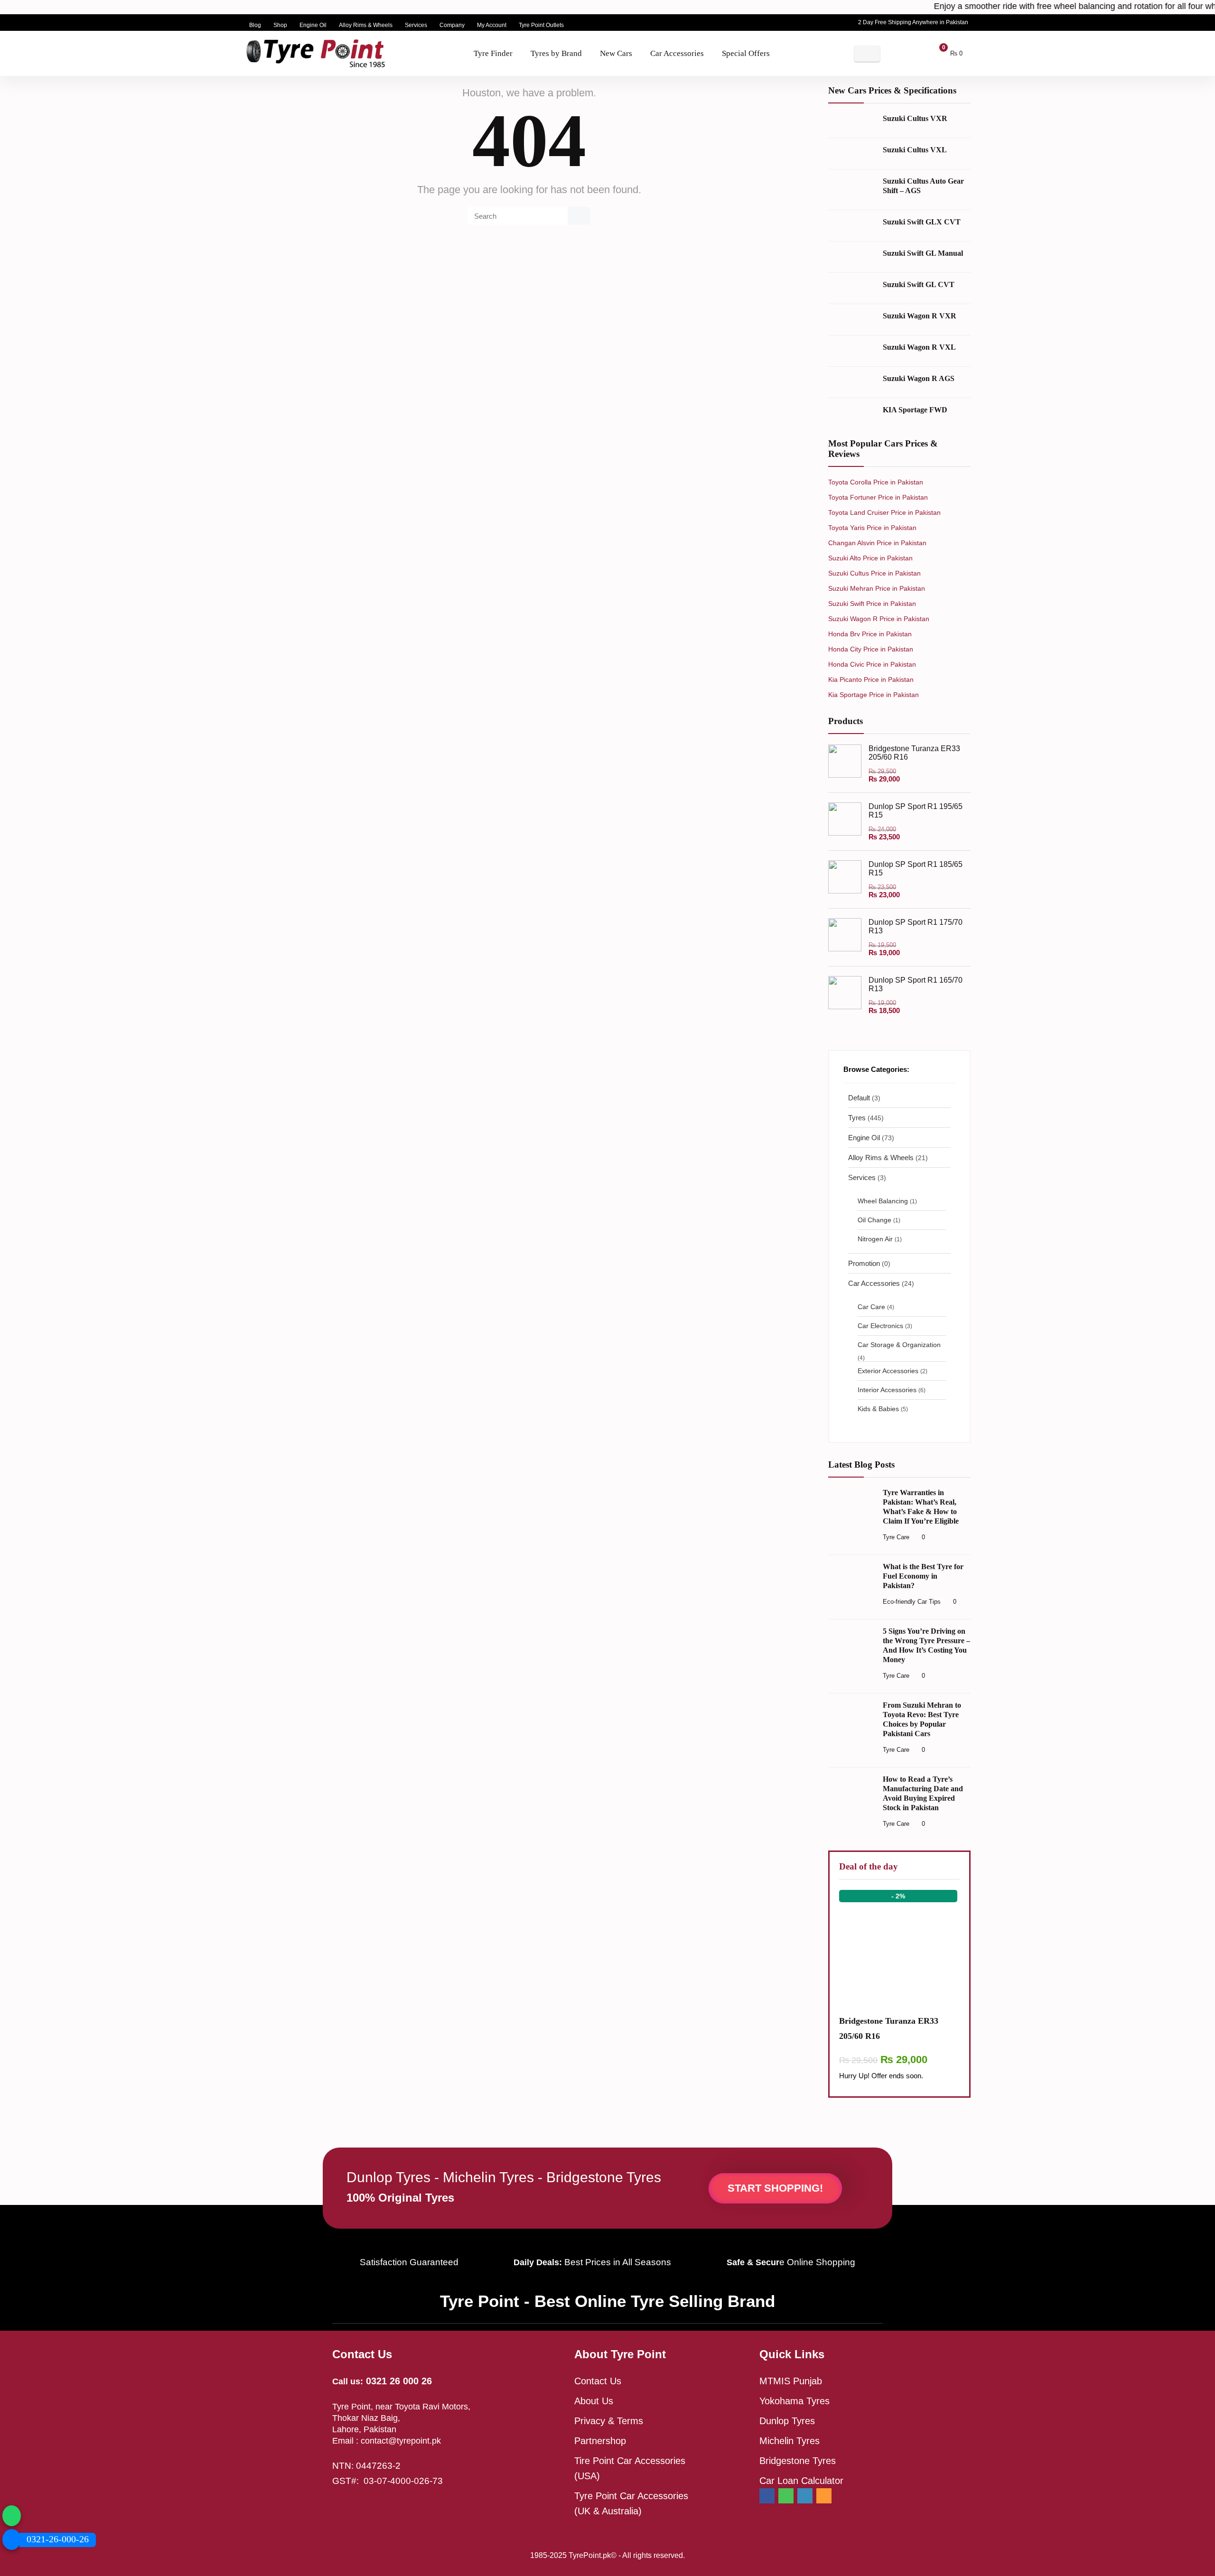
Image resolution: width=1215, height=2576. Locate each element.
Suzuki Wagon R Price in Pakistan (879, 619)
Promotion (864, 1263)
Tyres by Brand (556, 53)
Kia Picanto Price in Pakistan (871, 679)
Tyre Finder (493, 53)
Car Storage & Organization (899, 1345)
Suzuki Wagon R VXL (919, 347)
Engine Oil (313, 25)
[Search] (579, 216)
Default (859, 1098)
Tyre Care (896, 1537)
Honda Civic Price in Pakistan (872, 664)
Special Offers (746, 53)
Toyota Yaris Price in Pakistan (872, 528)
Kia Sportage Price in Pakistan (874, 695)
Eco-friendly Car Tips (912, 1602)
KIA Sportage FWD (915, 410)
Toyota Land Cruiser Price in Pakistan (884, 512)
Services (416, 25)
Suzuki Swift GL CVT (919, 284)
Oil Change (874, 1220)
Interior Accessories (887, 1390)
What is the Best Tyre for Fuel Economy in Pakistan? (923, 1576)
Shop (280, 25)
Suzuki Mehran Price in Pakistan (877, 588)
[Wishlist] (913, 53)
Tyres (857, 1118)
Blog (255, 25)
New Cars (616, 53)
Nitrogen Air (875, 1239)
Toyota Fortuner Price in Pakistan (878, 497)
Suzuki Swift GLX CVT (922, 222)
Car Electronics (880, 1326)
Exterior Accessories (888, 1371)
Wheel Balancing (883, 1201)
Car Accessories (677, 53)
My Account (492, 25)
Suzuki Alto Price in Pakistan (870, 558)
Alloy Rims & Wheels (366, 25)
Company (452, 25)
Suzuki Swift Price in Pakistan (872, 604)
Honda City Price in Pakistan (871, 649)
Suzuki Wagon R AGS (919, 378)
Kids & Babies (878, 1409)
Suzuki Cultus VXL (915, 150)
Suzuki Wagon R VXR (920, 316)
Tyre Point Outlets (541, 25)
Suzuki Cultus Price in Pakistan (874, 573)
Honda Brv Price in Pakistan (870, 634)
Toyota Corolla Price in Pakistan (876, 482)
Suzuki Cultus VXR (915, 118)
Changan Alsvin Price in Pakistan (877, 543)
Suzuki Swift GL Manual (923, 253)
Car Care (871, 1307)
